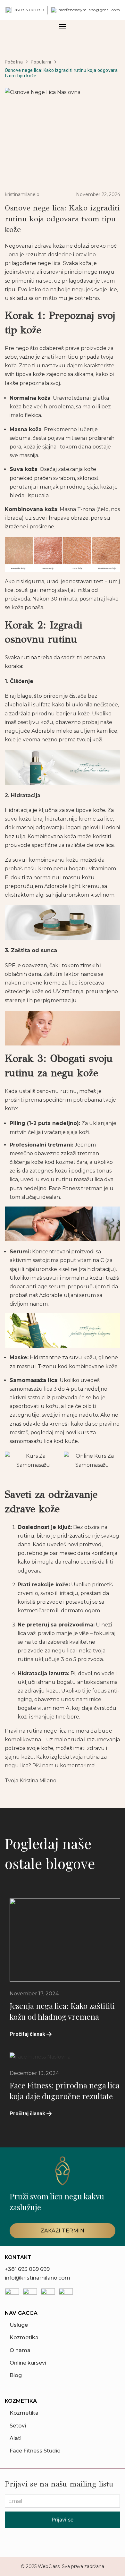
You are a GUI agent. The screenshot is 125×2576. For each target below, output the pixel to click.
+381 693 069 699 (28, 10)
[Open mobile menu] (63, 27)
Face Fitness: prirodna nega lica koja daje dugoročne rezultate (65, 2091)
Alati (16, 2438)
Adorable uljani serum (67, 1295)
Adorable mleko (52, 731)
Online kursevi (28, 2363)
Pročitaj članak (27, 2034)
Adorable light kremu (72, 886)
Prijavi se (63, 2520)
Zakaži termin (63, 2231)
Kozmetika (24, 2337)
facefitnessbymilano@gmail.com (89, 10)
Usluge (19, 2325)
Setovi (18, 2426)
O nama (20, 2350)
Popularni (41, 62)
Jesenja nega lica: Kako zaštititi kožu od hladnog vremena (62, 2011)
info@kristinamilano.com (37, 2278)
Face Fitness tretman (76, 1188)
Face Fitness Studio (35, 2451)
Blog (16, 2375)
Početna (14, 62)
